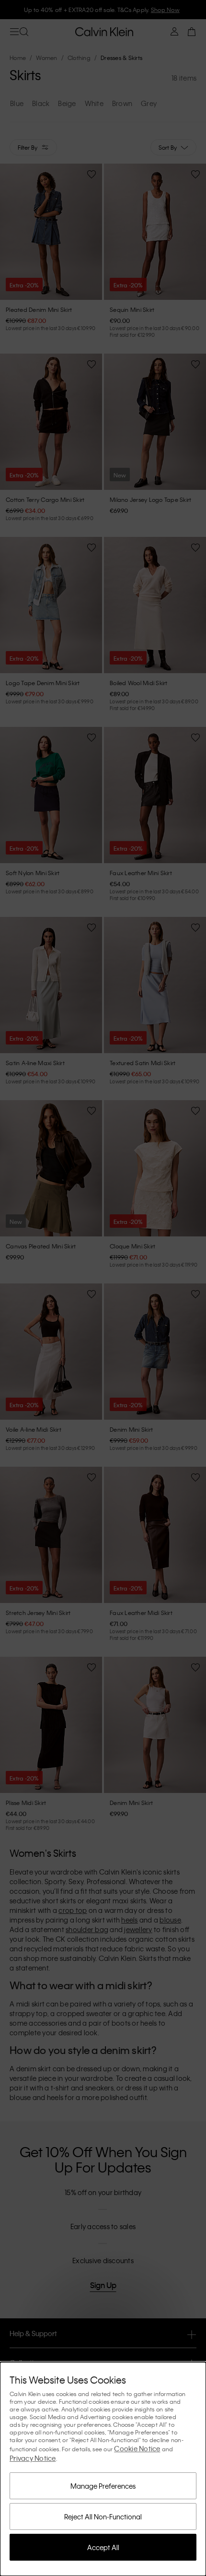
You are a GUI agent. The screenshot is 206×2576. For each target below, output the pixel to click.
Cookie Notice (137, 2448)
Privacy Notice (33, 2458)
